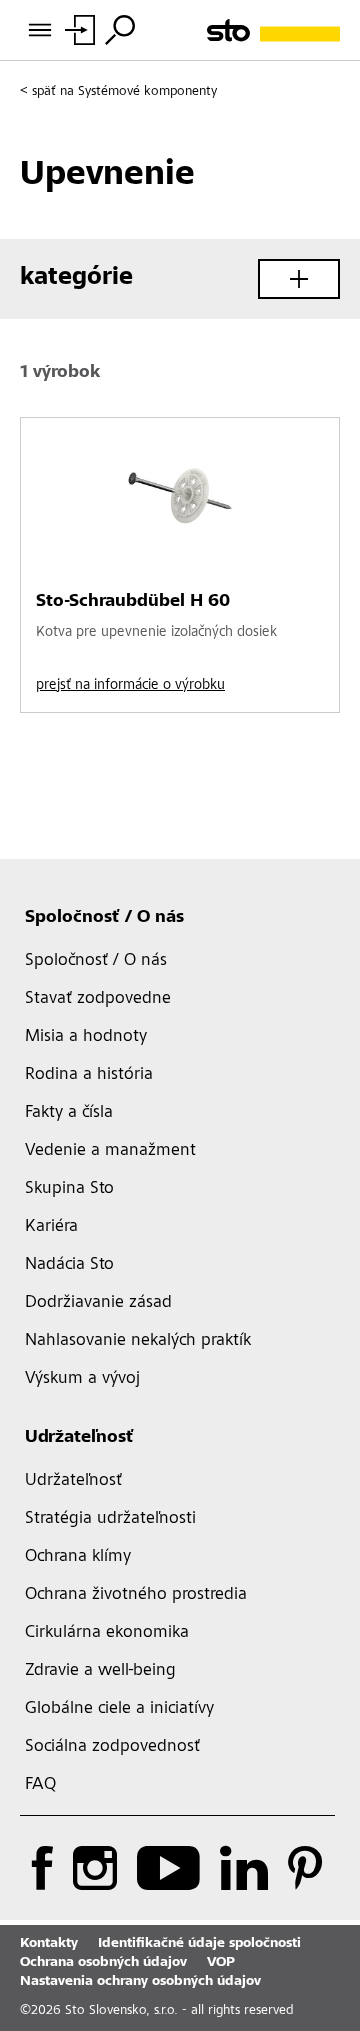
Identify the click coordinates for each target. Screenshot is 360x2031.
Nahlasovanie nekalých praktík (138, 1341)
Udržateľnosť (79, 1438)
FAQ (40, 1785)
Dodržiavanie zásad (98, 1303)
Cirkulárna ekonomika (107, 1633)
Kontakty (49, 1944)
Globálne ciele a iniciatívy (119, 1709)
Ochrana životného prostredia (136, 1595)
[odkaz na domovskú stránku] (273, 30)
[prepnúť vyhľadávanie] (120, 30)
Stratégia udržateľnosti (110, 1519)
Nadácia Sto (69, 1265)
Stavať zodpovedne (98, 999)
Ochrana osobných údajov (103, 1963)
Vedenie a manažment (110, 1151)
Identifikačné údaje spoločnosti (199, 1944)
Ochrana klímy (78, 1557)
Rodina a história (89, 1075)
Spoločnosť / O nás (104, 918)
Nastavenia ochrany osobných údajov (140, 1982)
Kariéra (51, 1227)
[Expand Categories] (299, 279)
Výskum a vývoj (82, 1379)
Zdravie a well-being (100, 1671)
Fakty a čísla (69, 1113)
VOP (221, 1963)
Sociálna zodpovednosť (112, 1747)
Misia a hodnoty (86, 1037)
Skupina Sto (69, 1189)
